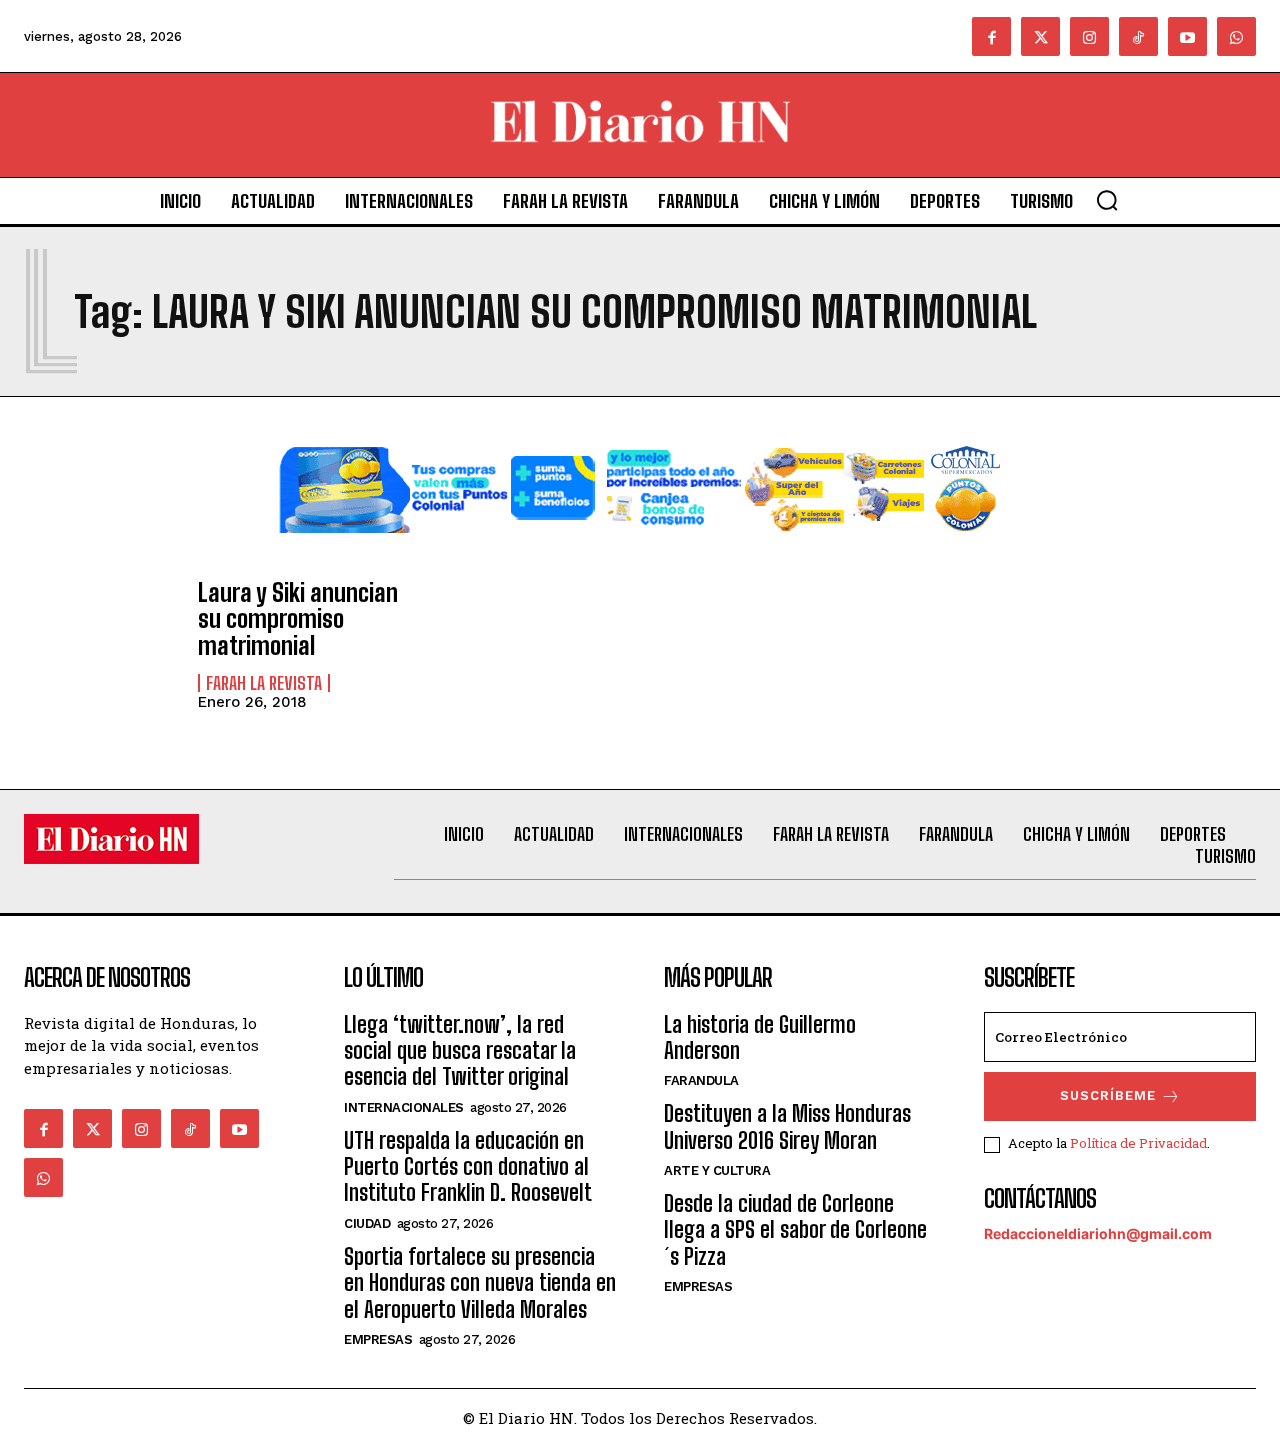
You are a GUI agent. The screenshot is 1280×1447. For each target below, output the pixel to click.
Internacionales (404, 1107)
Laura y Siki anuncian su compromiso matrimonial (298, 619)
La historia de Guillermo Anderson (760, 1037)
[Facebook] (991, 36)
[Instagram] (1089, 36)
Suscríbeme (1108, 1095)
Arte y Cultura (717, 1170)
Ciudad (367, 1223)
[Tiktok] (1138, 36)
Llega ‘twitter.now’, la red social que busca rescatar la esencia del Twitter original (460, 1051)
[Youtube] (1187, 36)
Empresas (378, 1339)
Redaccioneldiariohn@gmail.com (1098, 1233)
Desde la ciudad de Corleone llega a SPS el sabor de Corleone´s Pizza (795, 1230)
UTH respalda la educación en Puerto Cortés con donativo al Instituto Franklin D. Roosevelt (468, 1167)
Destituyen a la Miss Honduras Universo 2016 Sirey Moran (787, 1126)
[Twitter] (1040, 36)
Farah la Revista (264, 683)
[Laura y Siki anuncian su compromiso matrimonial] (101, 641)
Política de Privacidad (1138, 1143)
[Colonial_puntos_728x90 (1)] (640, 548)
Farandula (701, 1080)
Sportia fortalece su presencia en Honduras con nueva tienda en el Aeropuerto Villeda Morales (480, 1283)
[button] (1107, 200)
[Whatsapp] (1236, 36)
